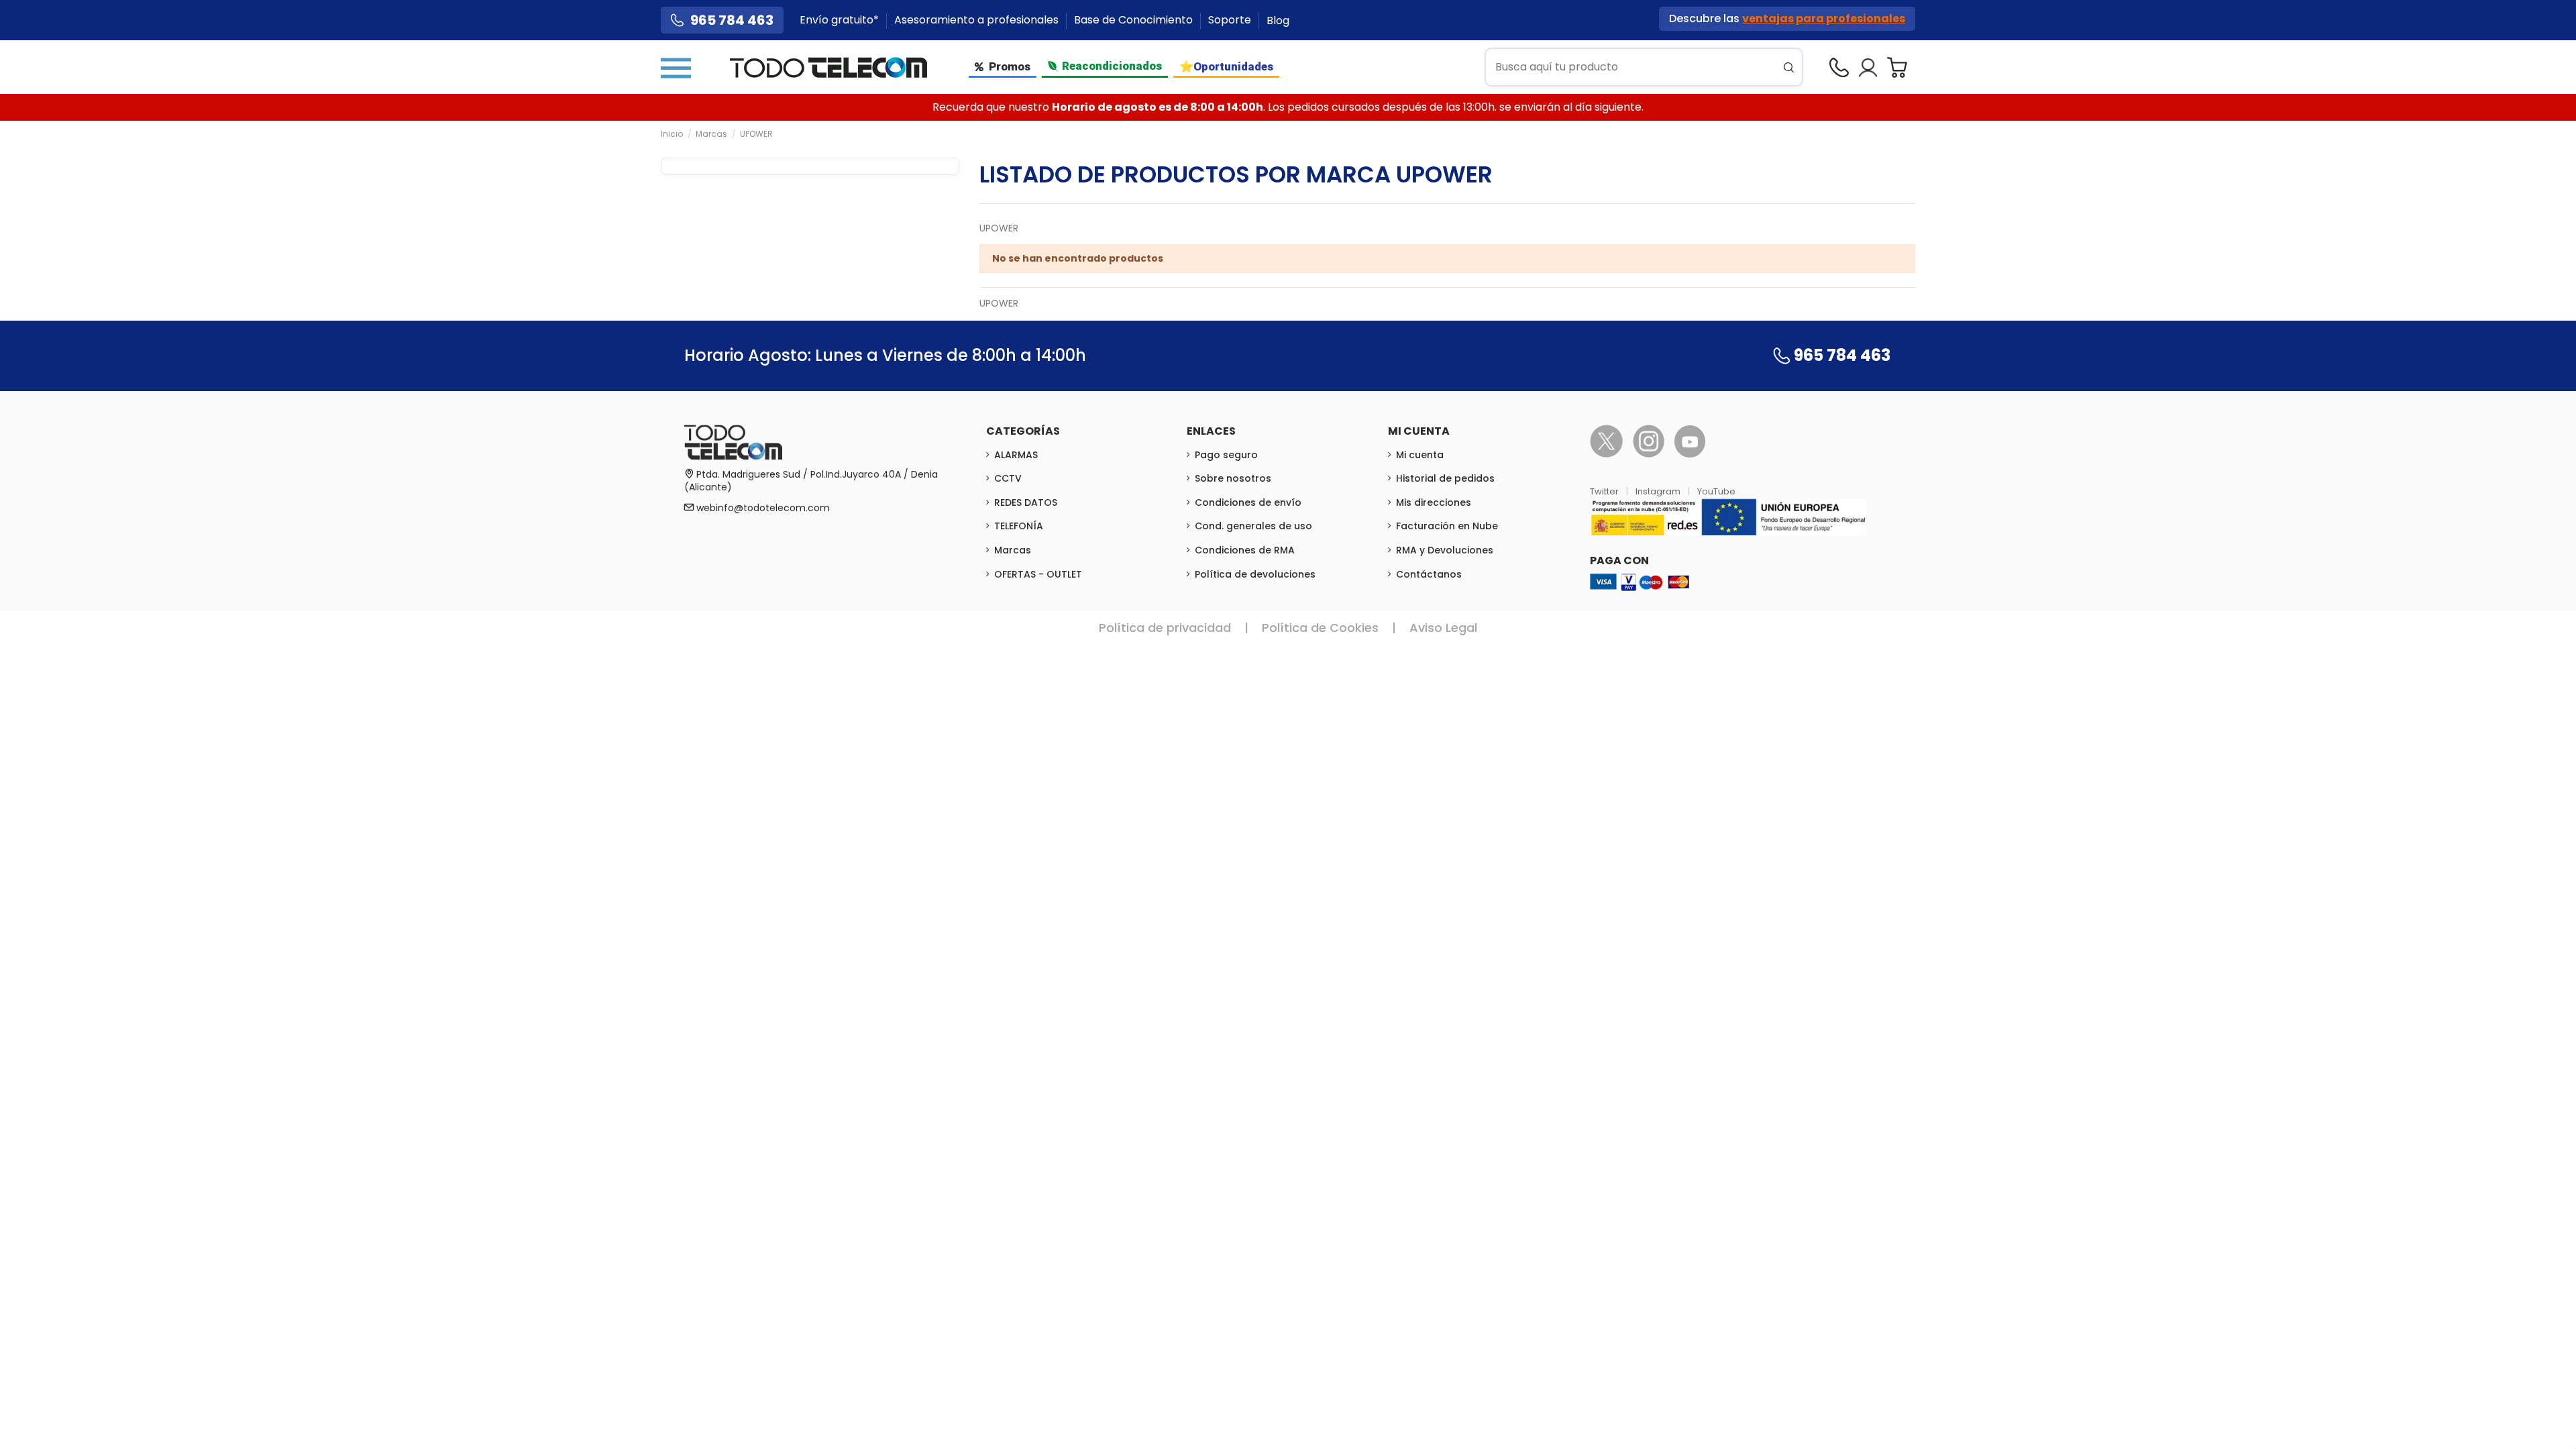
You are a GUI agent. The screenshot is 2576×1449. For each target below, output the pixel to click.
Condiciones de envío (1248, 502)
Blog (1278, 20)
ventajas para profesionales (1824, 18)
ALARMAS (1016, 455)
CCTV (1008, 478)
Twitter (1605, 491)
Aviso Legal (1443, 628)
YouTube (1716, 491)
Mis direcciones (1434, 502)
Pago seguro (1226, 455)
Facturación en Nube (1447, 526)
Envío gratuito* (841, 20)
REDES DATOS (1026, 502)
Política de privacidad (1165, 628)
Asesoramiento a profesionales (978, 20)
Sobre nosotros (1233, 478)
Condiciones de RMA (1245, 550)
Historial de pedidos (1445, 478)
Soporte (1231, 20)
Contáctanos (1429, 574)
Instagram (1659, 491)
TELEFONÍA (1019, 526)
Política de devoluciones (1255, 574)
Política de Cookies (1320, 628)
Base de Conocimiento (1135, 20)
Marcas (1013, 550)
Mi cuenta (1420, 455)
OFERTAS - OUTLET (1038, 574)
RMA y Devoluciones (1445, 550)
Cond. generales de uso (1253, 526)
